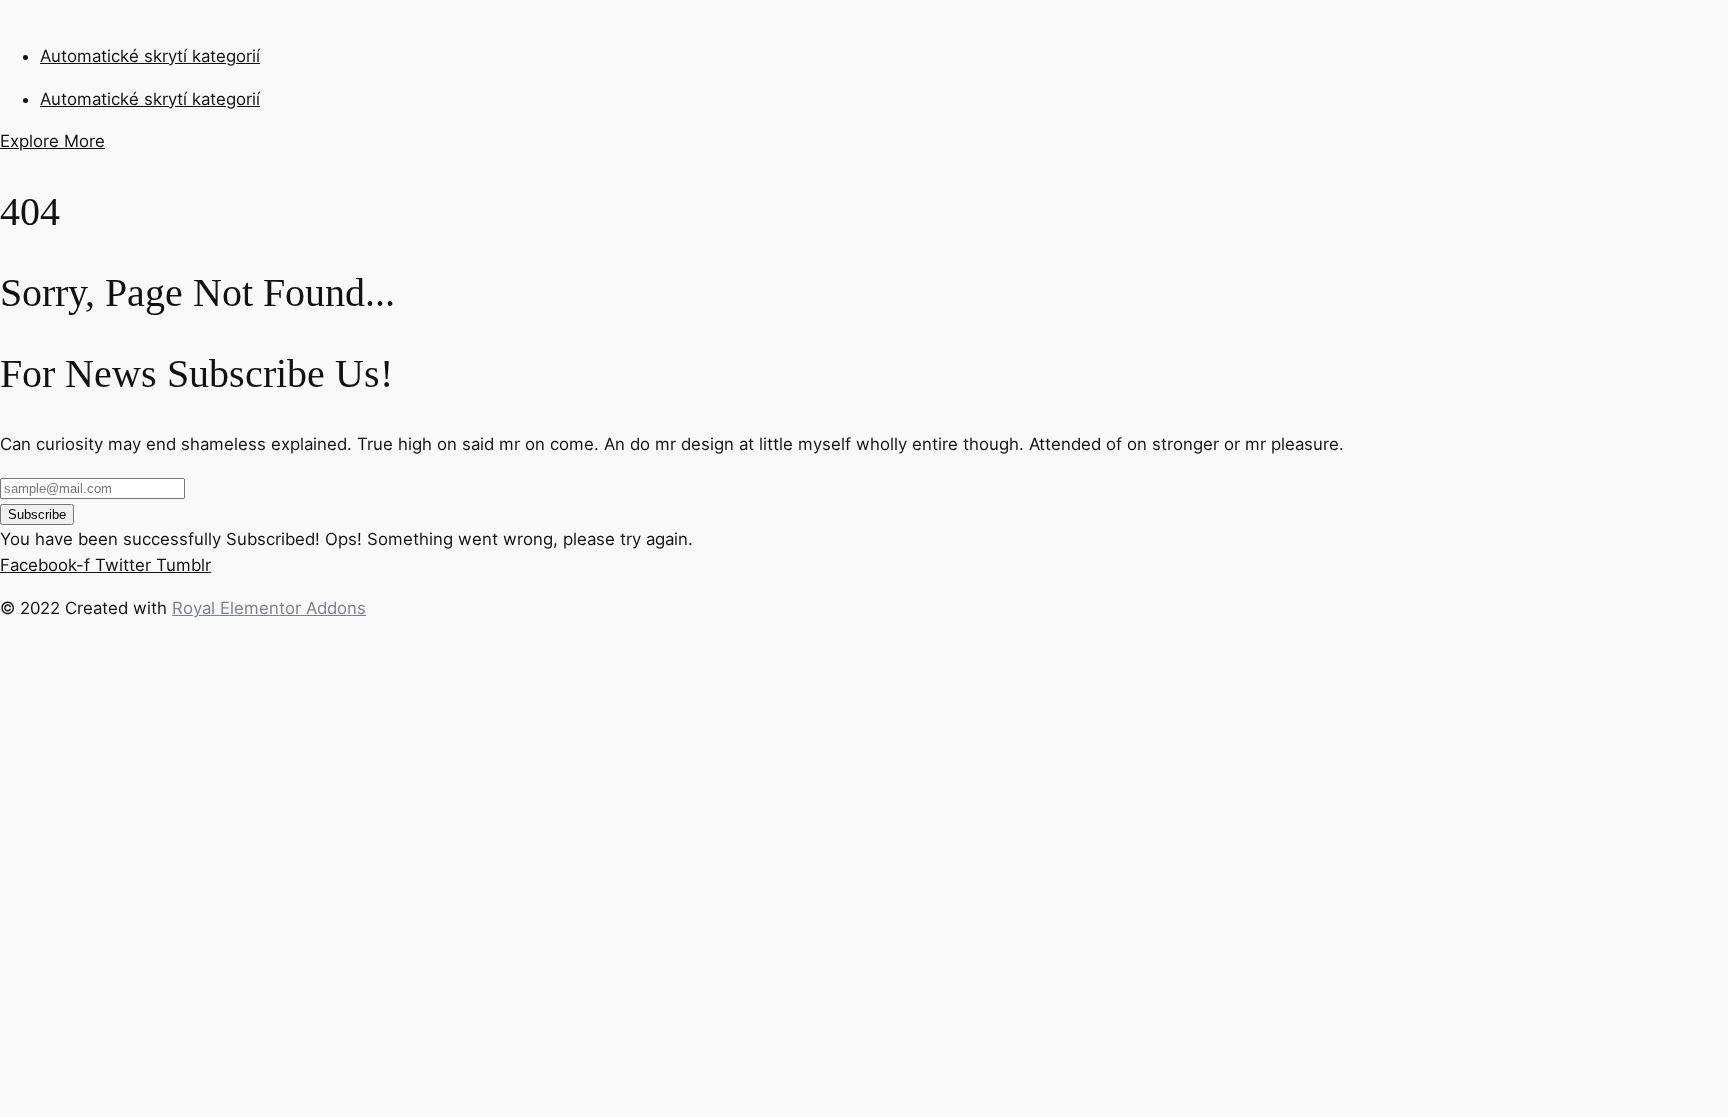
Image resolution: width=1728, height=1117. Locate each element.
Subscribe (37, 514)
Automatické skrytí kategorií (150, 56)
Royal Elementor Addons (269, 608)
